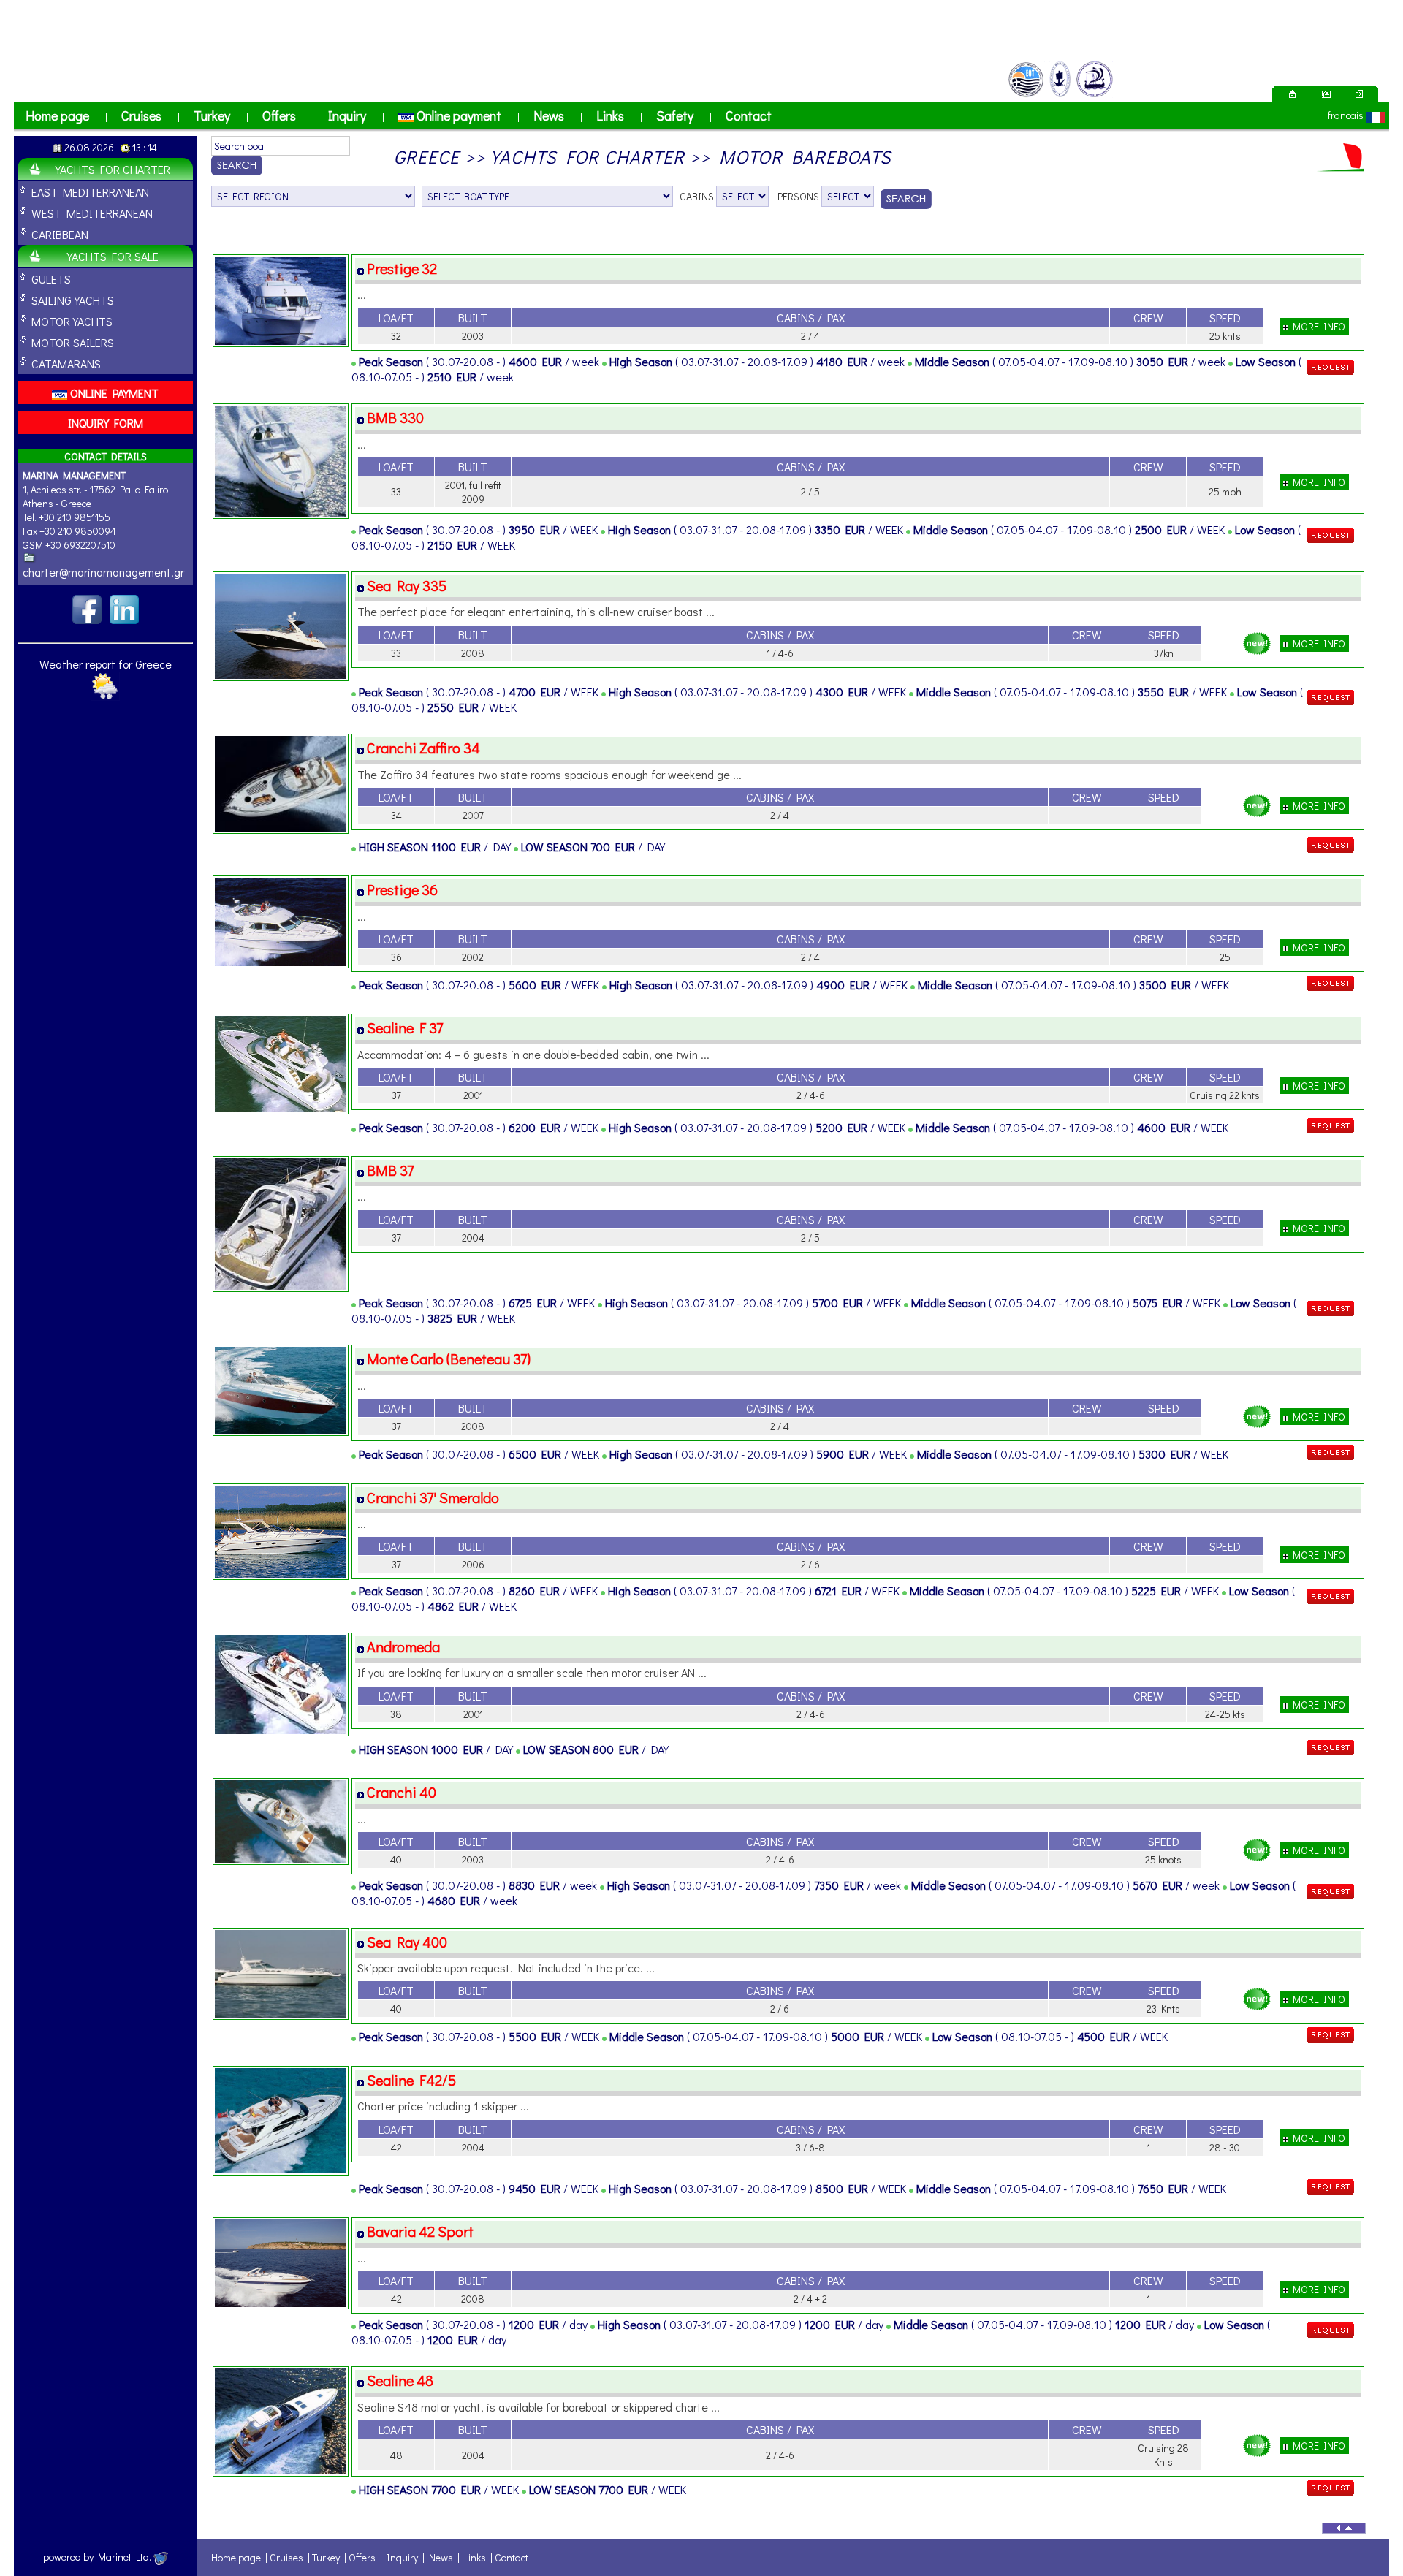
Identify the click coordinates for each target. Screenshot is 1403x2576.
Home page (57, 115)
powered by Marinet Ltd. (98, 2557)
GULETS (51, 279)
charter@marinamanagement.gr (103, 572)
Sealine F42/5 (411, 2080)
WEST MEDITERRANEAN (92, 213)
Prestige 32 (402, 268)
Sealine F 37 (405, 1027)
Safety (675, 115)
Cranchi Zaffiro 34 (423, 748)
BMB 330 (395, 417)
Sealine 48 (400, 2380)
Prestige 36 (402, 889)
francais (1346, 115)
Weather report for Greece (106, 664)
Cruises (141, 115)
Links (610, 115)
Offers (279, 115)
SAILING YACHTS (73, 300)
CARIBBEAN (60, 234)
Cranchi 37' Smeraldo (433, 1497)
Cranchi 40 (402, 1792)
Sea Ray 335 (407, 585)
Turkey (212, 115)
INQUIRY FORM (106, 423)
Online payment (457, 115)
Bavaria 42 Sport (420, 2231)
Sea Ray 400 (407, 1942)
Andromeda (403, 1646)
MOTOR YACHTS (72, 321)
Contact (749, 115)
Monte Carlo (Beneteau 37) (449, 1359)
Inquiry (347, 115)
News (549, 115)
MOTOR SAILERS (73, 342)
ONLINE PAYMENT (113, 393)
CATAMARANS (66, 364)
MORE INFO (1317, 326)
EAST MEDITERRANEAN (90, 192)
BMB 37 (390, 1170)
